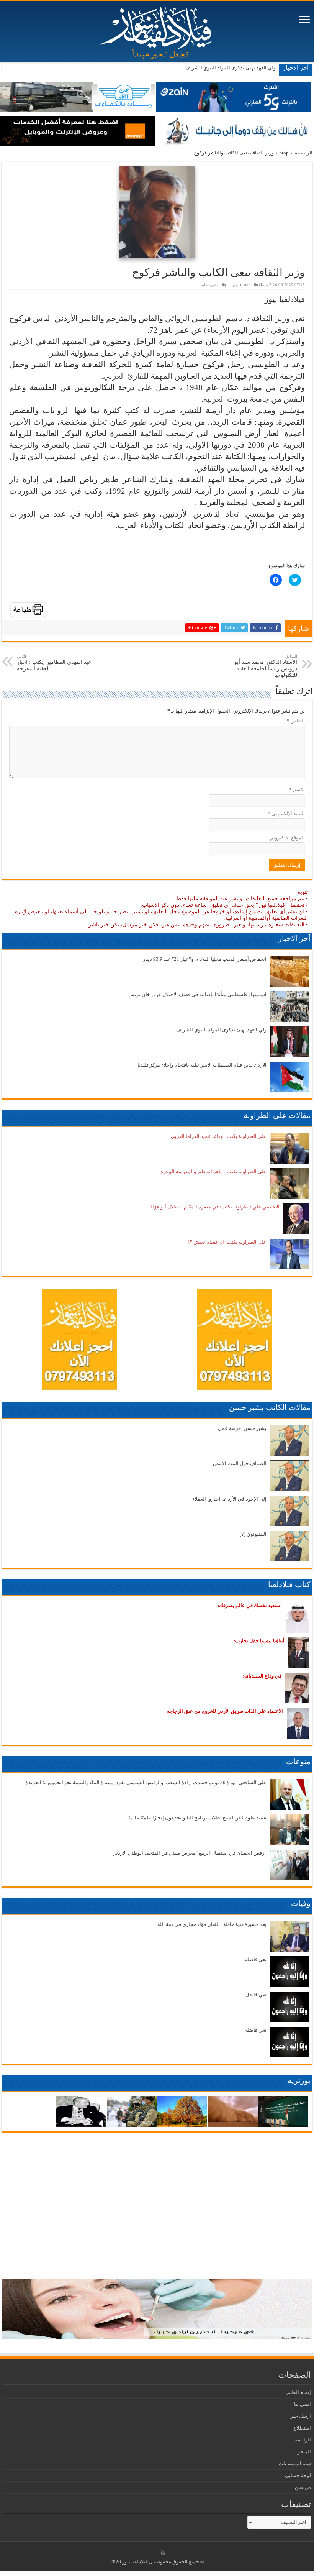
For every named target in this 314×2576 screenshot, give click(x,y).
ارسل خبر (301, 2416)
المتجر (304, 2452)
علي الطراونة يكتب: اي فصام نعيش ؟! (227, 1242)
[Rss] (163, 2553)
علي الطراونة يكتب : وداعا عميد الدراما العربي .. (217, 1136)
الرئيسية (304, 153)
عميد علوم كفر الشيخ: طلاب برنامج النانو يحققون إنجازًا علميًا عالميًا (197, 1818)
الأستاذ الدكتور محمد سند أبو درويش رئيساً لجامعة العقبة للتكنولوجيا (266, 666)
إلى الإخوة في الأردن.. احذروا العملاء (229, 1499)
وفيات (301, 1903)
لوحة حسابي (298, 2475)
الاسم (297, 789)
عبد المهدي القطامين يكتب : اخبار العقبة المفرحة (54, 663)
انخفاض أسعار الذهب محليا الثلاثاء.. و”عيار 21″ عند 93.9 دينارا (204, 959)
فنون (237, 285)
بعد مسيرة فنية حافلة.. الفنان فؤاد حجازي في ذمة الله (212, 1924)
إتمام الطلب (298, 2392)
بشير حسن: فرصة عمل (242, 1428)
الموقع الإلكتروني (287, 838)
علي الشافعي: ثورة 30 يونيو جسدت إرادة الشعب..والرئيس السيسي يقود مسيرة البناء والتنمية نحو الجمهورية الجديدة (146, 1782)
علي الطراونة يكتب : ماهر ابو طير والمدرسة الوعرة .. (212, 1171)
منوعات (298, 1762)
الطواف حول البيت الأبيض (240, 1464)
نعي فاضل (256, 1995)
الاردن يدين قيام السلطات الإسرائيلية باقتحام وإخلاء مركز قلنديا (202, 1065)
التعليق (296, 721)
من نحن (303, 2487)
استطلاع (302, 2428)
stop (284, 153)
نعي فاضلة (256, 1960)
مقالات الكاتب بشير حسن (270, 1407)
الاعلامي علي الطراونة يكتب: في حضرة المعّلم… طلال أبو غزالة (214, 1207)
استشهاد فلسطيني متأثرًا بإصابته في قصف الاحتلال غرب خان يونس (197, 994)
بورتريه (299, 2080)
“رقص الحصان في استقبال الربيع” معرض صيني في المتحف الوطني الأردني (189, 1853)
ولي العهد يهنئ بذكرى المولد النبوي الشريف (231, 68)
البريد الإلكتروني (286, 814)
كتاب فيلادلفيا (289, 1584)
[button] (157, 212)
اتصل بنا (303, 2404)
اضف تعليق (209, 285)
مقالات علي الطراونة (277, 1115)
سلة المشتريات (295, 2464)
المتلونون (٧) (253, 1534)
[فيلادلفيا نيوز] (157, 30)
